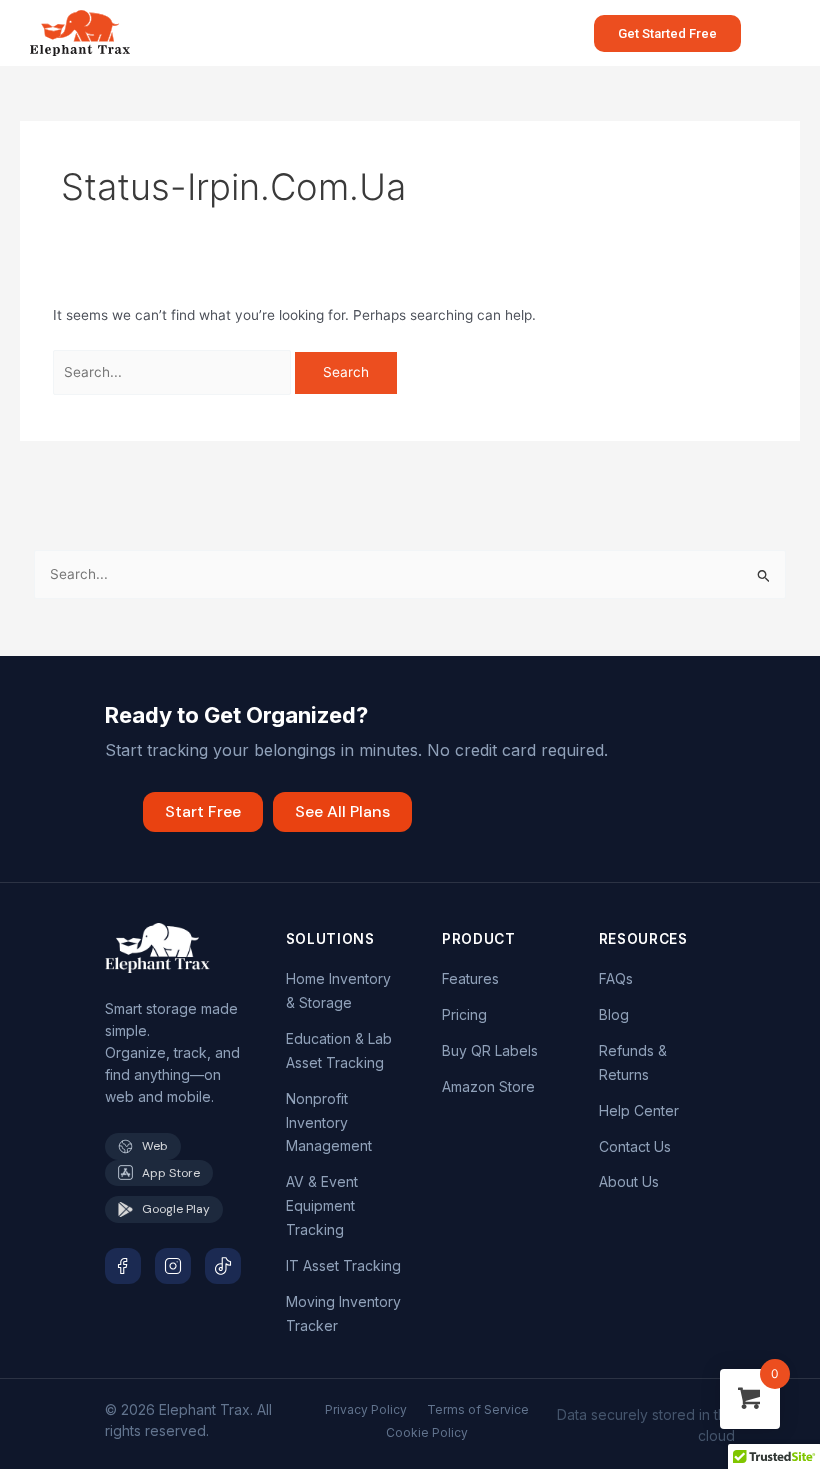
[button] (771, 32)
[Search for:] (174, 372)
